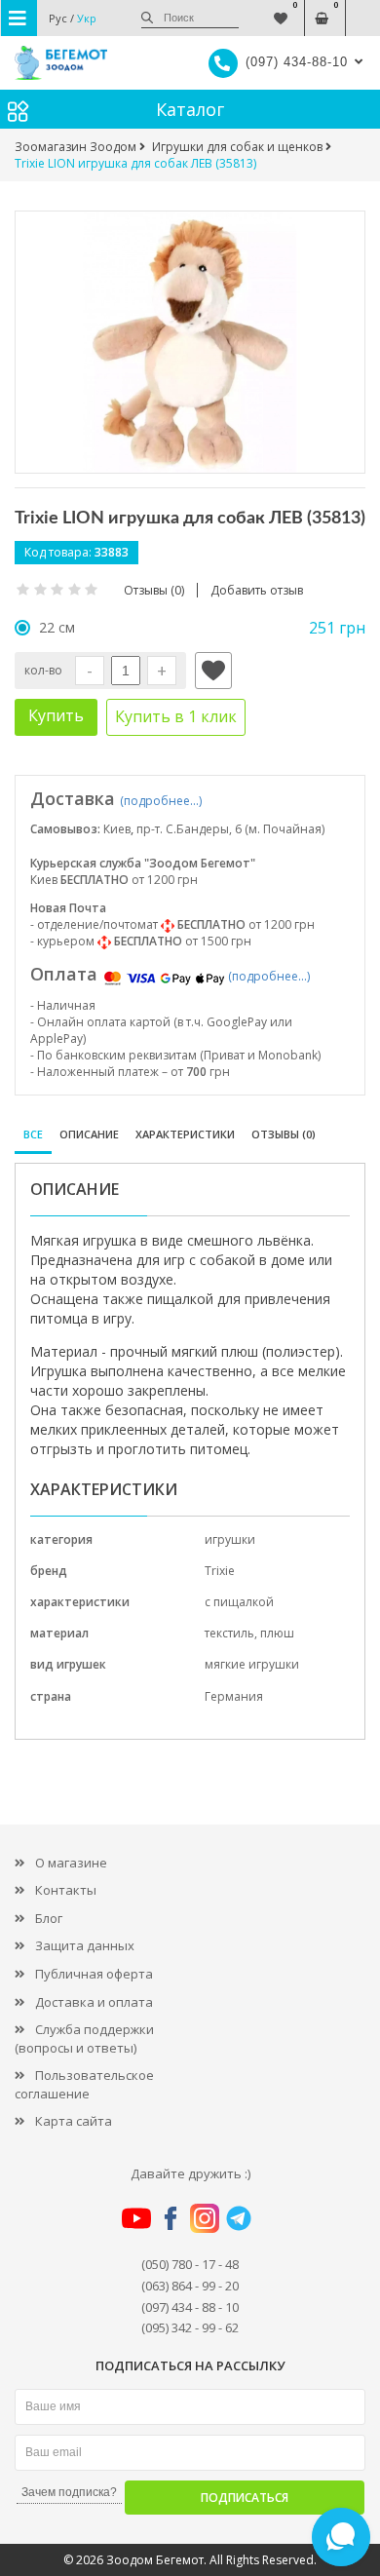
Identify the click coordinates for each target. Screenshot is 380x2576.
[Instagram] (205, 2216)
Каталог (190, 109)
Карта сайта (74, 2121)
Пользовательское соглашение (84, 2084)
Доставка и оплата (94, 2002)
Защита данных (85, 1945)
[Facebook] (171, 2216)
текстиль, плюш (249, 1633)
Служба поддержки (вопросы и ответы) (84, 2038)
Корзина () (322, 8)
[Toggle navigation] (19, 18)
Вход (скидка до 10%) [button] (363, 8)
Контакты (66, 1890)
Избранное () (281, 8)
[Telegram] (239, 2216)
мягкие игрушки (252, 1664)
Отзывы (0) (284, 1134)
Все (33, 1134)
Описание (89, 1134)
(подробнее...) (161, 801)
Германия (234, 1696)
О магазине (71, 1863)
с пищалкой (239, 1602)
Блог (49, 1918)
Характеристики (185, 1134)
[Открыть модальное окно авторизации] (213, 671)
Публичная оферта (94, 1974)
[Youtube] (136, 2216)
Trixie (220, 1571)
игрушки (230, 1539)
